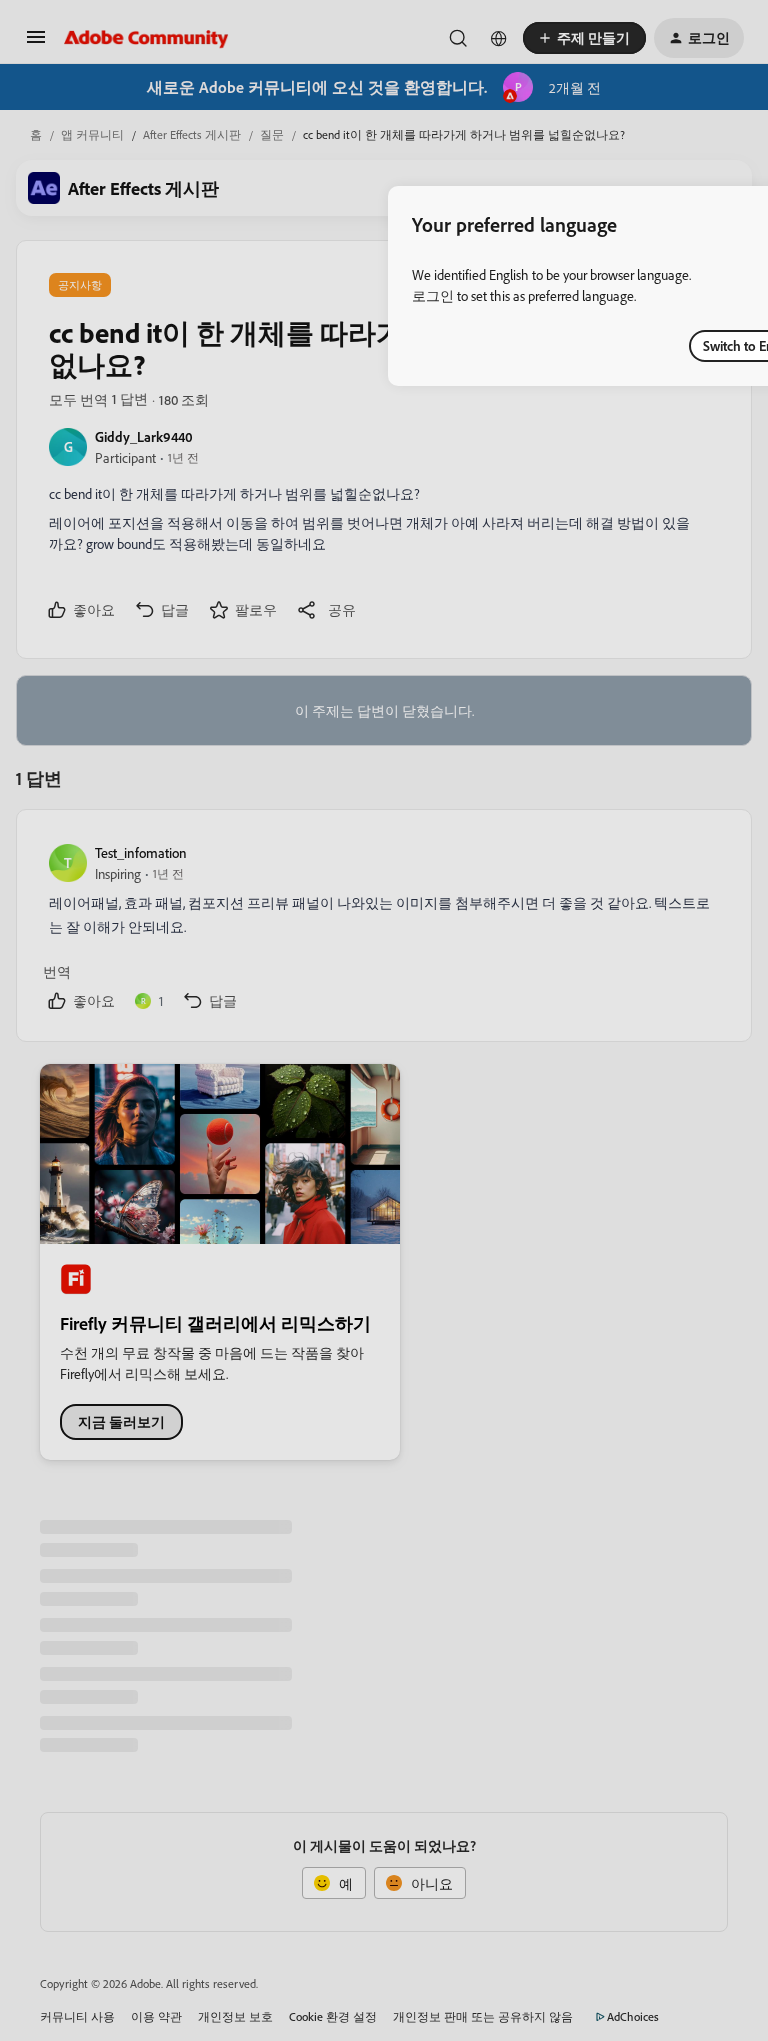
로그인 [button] (433, 295)
